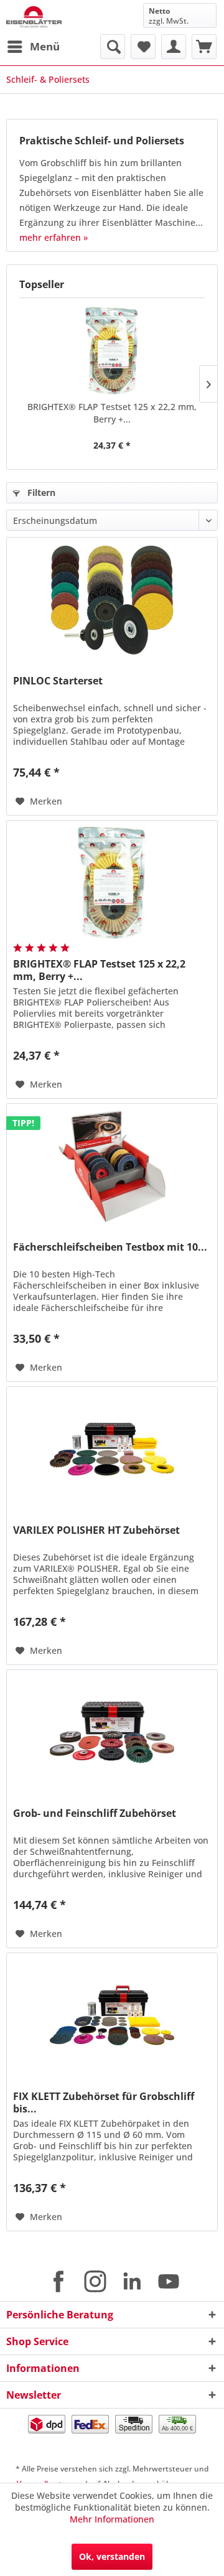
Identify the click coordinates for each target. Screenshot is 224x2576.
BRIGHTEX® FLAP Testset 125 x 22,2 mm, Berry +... (112, 413)
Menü (45, 46)
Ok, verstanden (112, 2556)
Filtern (40, 492)
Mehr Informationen (112, 2519)
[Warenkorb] (204, 47)
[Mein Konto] (174, 47)
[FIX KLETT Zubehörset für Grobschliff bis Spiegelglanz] (112, 2015)
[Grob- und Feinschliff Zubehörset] (112, 1732)
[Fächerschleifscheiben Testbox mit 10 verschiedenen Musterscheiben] (112, 1166)
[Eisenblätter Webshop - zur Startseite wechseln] (34, 17)
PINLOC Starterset (58, 681)
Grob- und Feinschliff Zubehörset (95, 1813)
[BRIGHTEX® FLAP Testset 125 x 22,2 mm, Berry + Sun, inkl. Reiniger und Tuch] (112, 351)
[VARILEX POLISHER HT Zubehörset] (112, 1449)
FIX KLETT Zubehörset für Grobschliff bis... (104, 2102)
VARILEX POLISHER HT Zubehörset (96, 1530)
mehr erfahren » (54, 237)
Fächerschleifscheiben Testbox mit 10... (110, 1247)
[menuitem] (33, 47)
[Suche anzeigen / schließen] (113, 47)
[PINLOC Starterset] (112, 600)
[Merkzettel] (143, 47)
